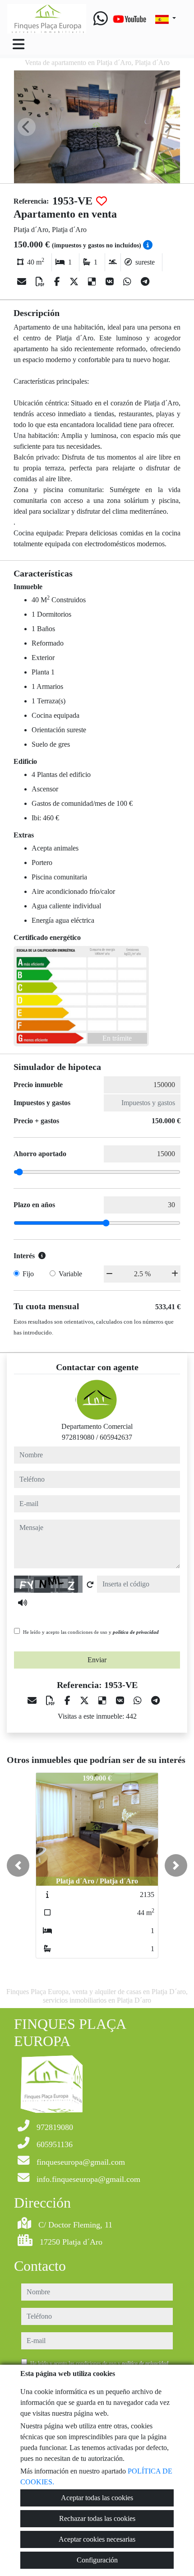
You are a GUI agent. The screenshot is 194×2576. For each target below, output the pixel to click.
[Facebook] (58, 282)
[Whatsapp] (101, 19)
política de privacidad (136, 1632)
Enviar (97, 1660)
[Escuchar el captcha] (23, 1603)
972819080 (78, 1437)
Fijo (28, 1274)
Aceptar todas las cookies (97, 2498)
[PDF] (41, 282)
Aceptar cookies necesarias (97, 2539)
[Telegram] (145, 282)
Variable (70, 1274)
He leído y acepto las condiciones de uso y (91, 1632)
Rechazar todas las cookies (97, 2518)
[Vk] (111, 282)
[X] (75, 282)
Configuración (97, 2560)
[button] (18, 1865)
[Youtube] (129, 19)
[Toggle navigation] (18, 44)
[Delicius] (93, 282)
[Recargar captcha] (90, 1585)
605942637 (116, 1437)
